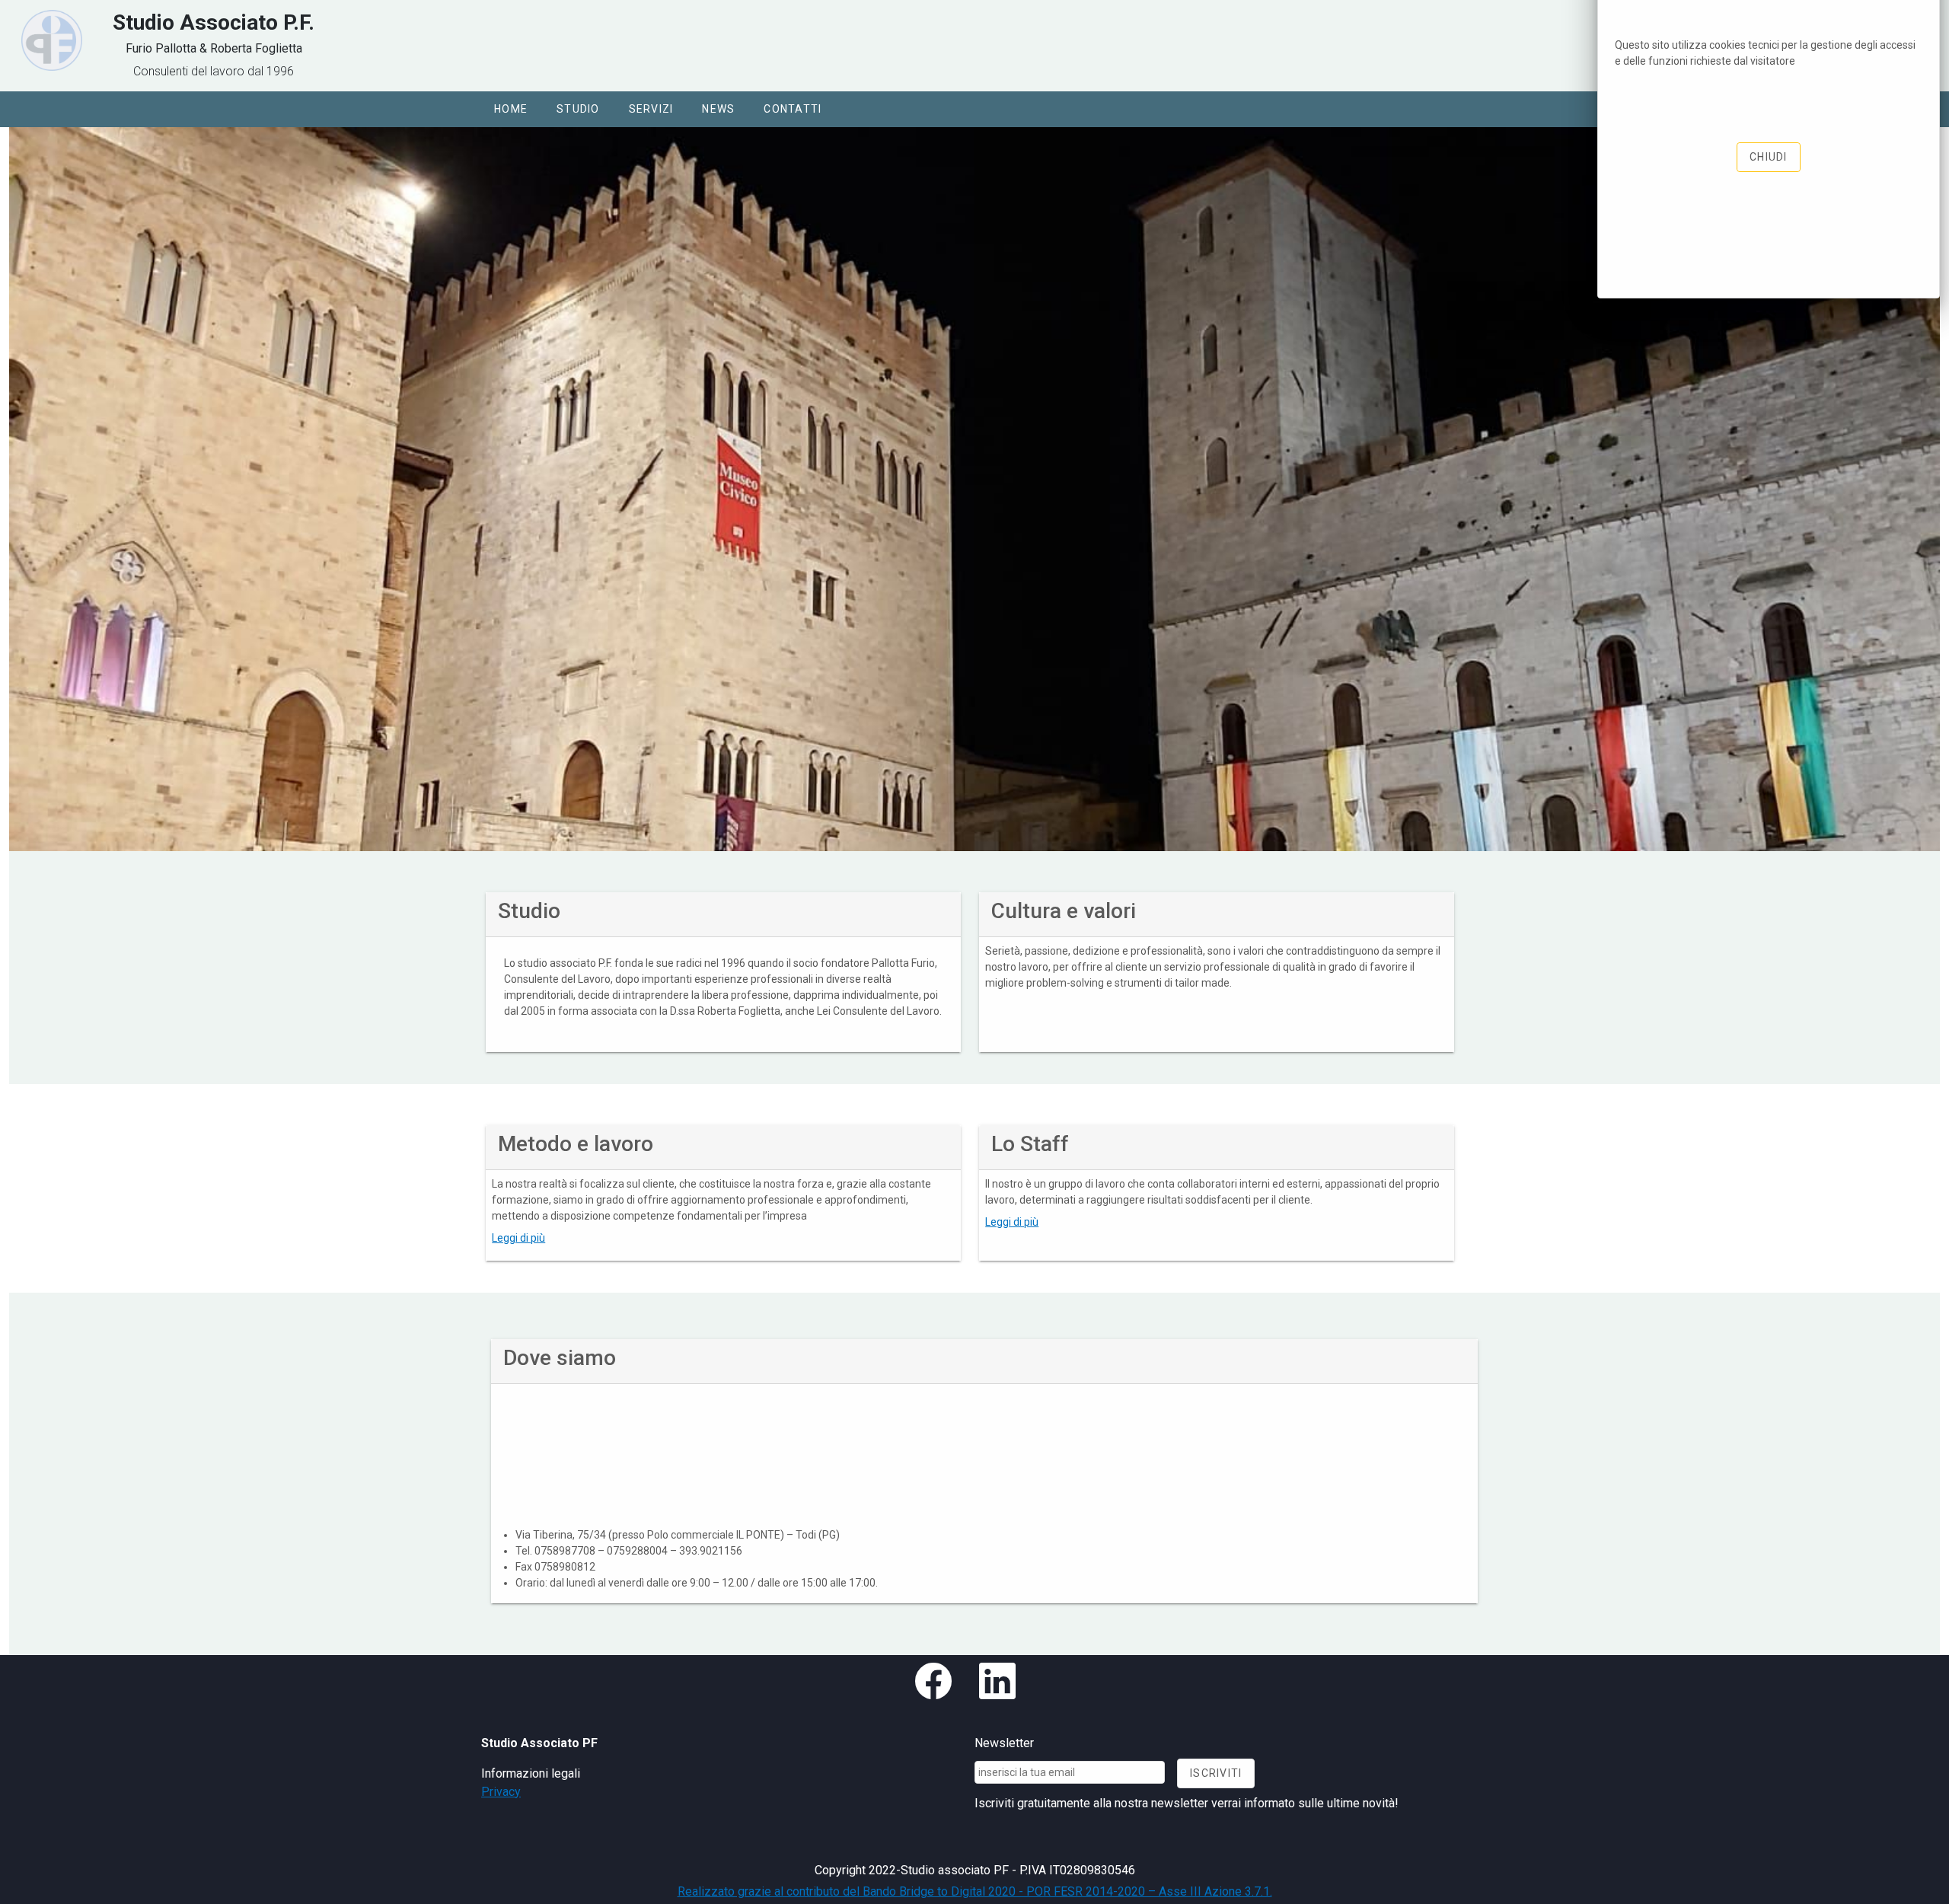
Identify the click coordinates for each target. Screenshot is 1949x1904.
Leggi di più (518, 1238)
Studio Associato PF (539, 1743)
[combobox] (1070, 1772)
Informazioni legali (531, 1773)
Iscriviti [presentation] (1216, 1773)
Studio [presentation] (578, 109)
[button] (511, 109)
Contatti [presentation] (793, 109)
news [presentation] (718, 109)
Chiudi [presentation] (1769, 157)
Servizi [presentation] (651, 109)
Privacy (501, 1792)
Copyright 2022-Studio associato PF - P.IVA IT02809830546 (975, 1870)
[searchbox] (1070, 1772)
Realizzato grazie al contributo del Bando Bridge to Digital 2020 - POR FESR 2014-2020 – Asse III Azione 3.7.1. (975, 1891)
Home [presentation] (511, 109)
